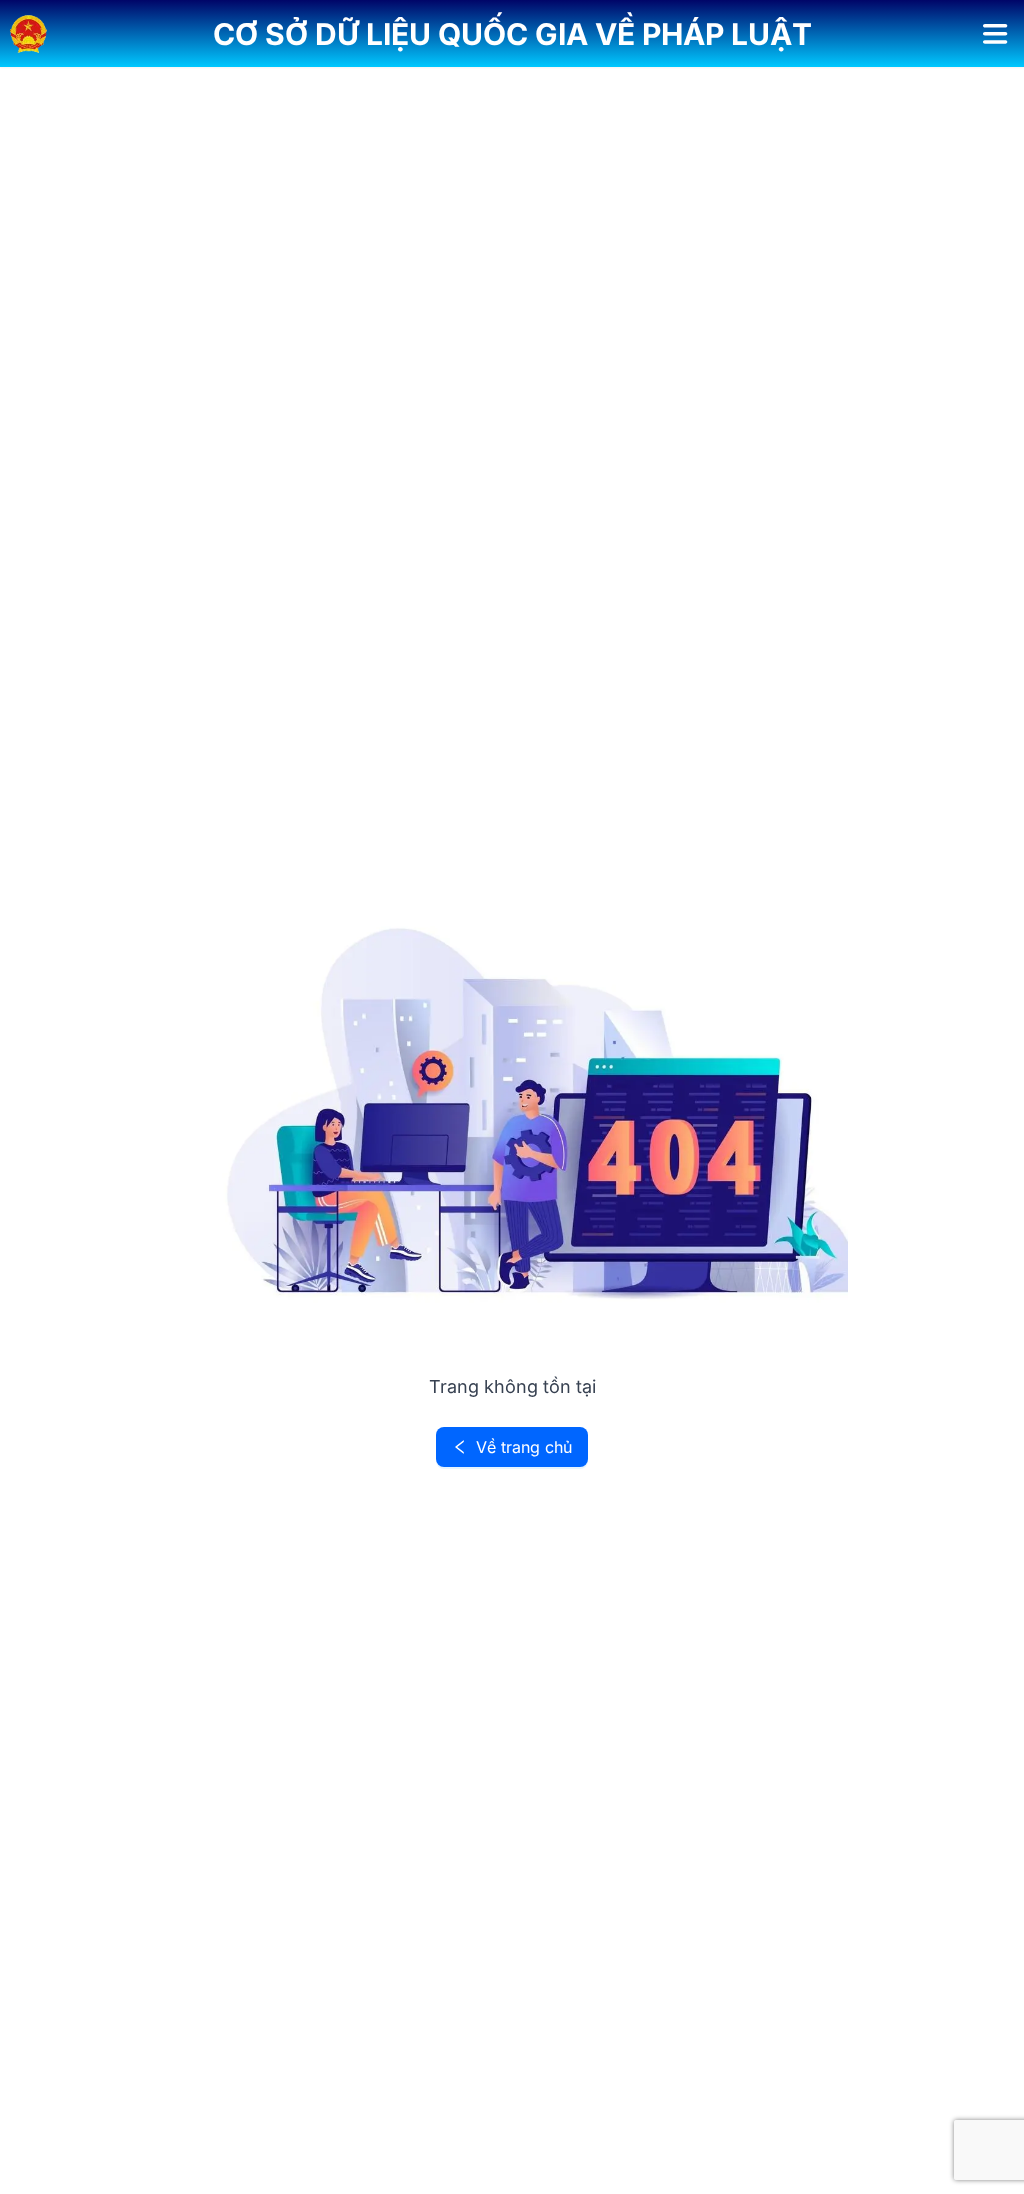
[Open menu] (995, 34)
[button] (512, 34)
